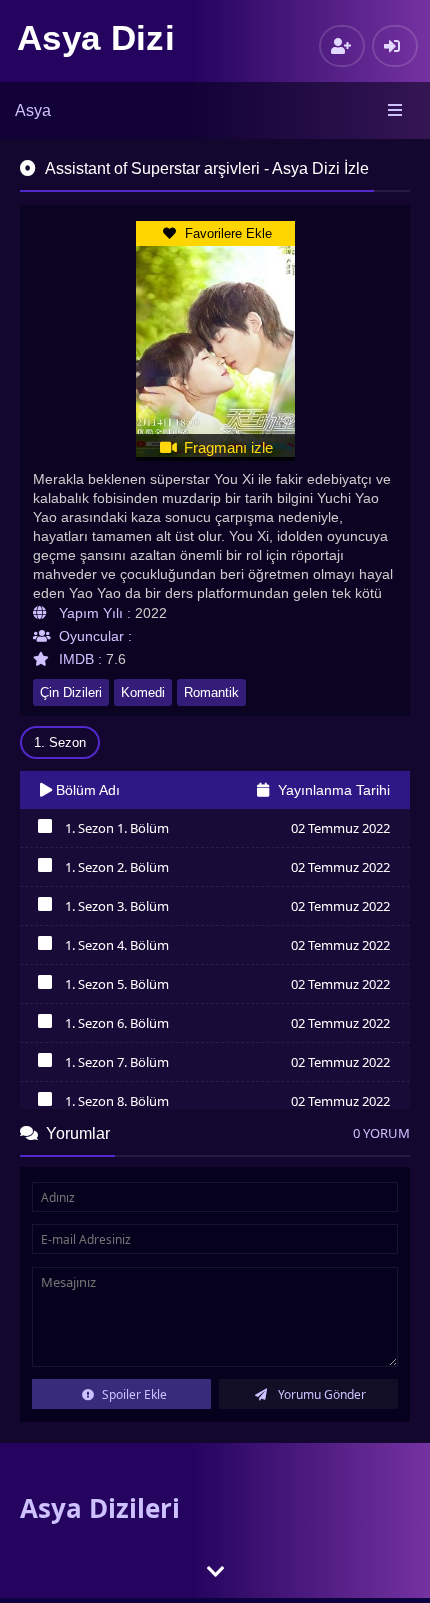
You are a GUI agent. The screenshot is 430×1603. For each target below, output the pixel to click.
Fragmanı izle (226, 447)
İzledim (44, 831)
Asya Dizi (96, 37)
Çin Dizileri (71, 692)
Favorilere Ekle (226, 233)
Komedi (143, 692)
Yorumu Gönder (320, 1394)
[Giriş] (395, 46)
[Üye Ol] (342, 46)
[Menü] (396, 111)
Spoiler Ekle (133, 1394)
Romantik (211, 692)
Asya (33, 110)
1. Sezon (60, 742)
